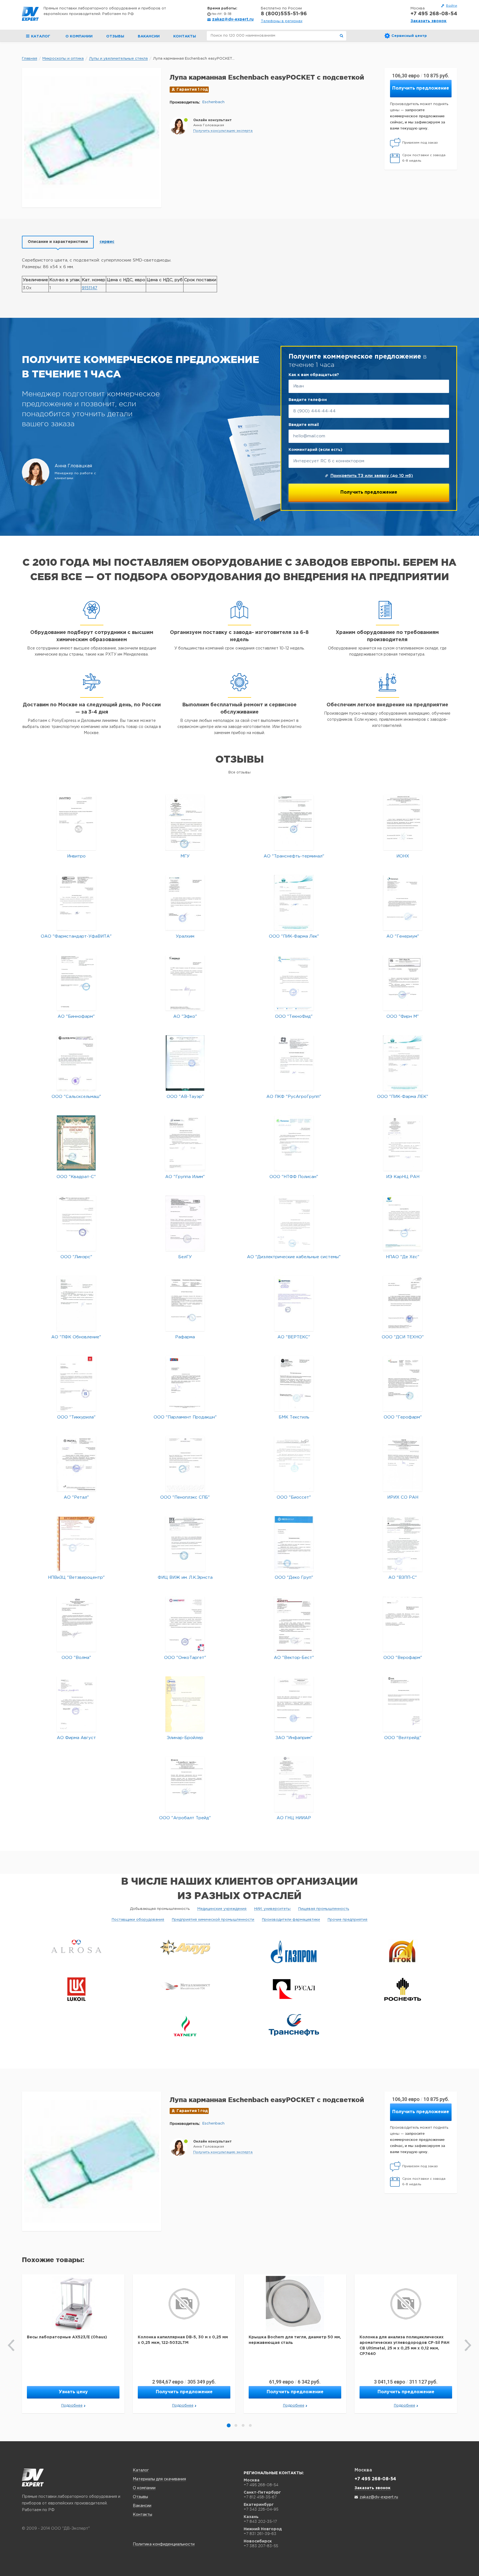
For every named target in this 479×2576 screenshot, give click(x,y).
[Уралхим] (185, 903)
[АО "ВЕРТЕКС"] (294, 1303)
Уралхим (185, 936)
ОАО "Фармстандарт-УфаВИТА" (76, 936)
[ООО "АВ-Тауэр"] (185, 1063)
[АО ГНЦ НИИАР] (294, 1784)
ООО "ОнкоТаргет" (185, 1658)
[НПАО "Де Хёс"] (403, 1223)
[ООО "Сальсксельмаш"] (76, 1063)
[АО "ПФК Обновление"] (76, 1303)
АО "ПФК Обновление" (76, 1337)
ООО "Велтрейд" (403, 1738)
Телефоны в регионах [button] (282, 21)
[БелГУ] (185, 1223)
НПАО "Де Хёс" (403, 1257)
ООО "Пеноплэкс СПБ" (185, 1497)
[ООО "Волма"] (76, 1624)
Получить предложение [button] (421, 88)
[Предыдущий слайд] (11, 2345)
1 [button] (229, 2425)
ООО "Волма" (76, 1658)
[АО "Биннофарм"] (76, 983)
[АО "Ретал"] (76, 1464)
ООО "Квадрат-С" (76, 1177)
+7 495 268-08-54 (434, 14)
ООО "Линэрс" (76, 1257)
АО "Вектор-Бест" (294, 1658)
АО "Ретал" (76, 1497)
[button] (223, 131)
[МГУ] (185, 822)
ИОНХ (403, 856)
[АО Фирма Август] (76, 1704)
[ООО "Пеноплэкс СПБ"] (185, 1464)
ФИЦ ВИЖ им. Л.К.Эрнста (185, 1578)
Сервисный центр (409, 36)
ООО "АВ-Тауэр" (185, 1097)
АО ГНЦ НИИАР (294, 1818)
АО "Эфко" (185, 1017)
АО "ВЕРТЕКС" (294, 1337)
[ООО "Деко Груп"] (294, 1544)
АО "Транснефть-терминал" (294, 856)
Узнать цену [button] (73, 2392)
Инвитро (76, 856)
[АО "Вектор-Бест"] (294, 1624)
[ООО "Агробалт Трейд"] (185, 1784)
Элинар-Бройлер (185, 1738)
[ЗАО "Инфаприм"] (294, 1704)
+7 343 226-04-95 (261, 2509)
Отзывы (115, 36)
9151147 (90, 288)
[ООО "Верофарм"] (403, 1624)
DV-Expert (30, 14)
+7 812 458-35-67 (260, 2497)
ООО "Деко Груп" (294, 1578)
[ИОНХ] (403, 822)
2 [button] (236, 2425)
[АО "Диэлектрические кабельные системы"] (294, 1223)
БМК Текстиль (294, 1417)
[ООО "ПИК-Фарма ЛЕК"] (403, 1063)
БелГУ (185, 1257)
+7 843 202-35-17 (260, 2521)
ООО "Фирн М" (403, 1017)
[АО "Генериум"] (403, 903)
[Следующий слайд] (468, 2345)
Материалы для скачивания (159, 2479)
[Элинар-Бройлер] (185, 1704)
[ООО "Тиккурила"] (76, 1383)
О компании (79, 36)
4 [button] (250, 2425)
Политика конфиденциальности (164, 2544)
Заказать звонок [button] (429, 21)
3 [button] (243, 2425)
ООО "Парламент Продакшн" (185, 1417)
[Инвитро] (76, 822)
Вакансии (149, 36)
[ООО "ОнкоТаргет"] (185, 1624)
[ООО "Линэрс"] (76, 1223)
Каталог (141, 2470)
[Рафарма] (185, 1303)
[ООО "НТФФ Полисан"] (294, 1143)
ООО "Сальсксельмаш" (76, 1097)
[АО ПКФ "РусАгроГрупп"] (294, 1063)
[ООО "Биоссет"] (294, 1464)
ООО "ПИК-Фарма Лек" (294, 936)
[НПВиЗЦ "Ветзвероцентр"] (76, 1544)
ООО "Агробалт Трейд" (185, 1818)
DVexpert (33, 2478)
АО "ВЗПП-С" (403, 1578)
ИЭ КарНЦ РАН (403, 1177)
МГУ (185, 856)
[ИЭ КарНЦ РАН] (403, 1143)
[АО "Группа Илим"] (185, 1143)
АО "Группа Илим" (185, 1177)
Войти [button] (452, 6)
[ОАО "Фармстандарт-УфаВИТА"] (76, 903)
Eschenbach (213, 102)
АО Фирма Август (76, 1738)
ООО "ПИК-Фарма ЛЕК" (403, 1097)
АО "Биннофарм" (76, 1017)
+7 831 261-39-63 (260, 2534)
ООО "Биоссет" (294, 1497)
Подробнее (72, 2406)
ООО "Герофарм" (403, 1417)
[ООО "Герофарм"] (403, 1383)
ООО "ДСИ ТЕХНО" (403, 1337)
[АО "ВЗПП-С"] (403, 1544)
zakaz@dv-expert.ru (233, 19)
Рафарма (185, 1337)
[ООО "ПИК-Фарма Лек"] (294, 903)
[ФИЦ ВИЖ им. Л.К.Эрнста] (185, 1544)
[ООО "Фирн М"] (403, 983)
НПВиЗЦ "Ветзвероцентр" (76, 1578)
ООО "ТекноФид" (294, 1017)
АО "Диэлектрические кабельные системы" (294, 1257)
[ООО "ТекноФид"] (294, 983)
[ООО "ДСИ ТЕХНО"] (403, 1303)
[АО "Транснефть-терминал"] (294, 822)
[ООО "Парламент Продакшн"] (185, 1383)
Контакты (185, 36)
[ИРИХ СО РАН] (403, 1464)
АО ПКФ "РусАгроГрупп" (294, 1097)
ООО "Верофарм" (403, 1658)
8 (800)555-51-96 (284, 14)
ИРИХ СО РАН (403, 1497)
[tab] (58, 242)
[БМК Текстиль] (294, 1383)
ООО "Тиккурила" (76, 1417)
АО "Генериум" (403, 936)
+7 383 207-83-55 (261, 2546)
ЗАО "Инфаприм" (294, 1738)
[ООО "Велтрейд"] (403, 1704)
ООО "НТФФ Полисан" (294, 1177)
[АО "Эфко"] (185, 983)
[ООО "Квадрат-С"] (76, 1143)
